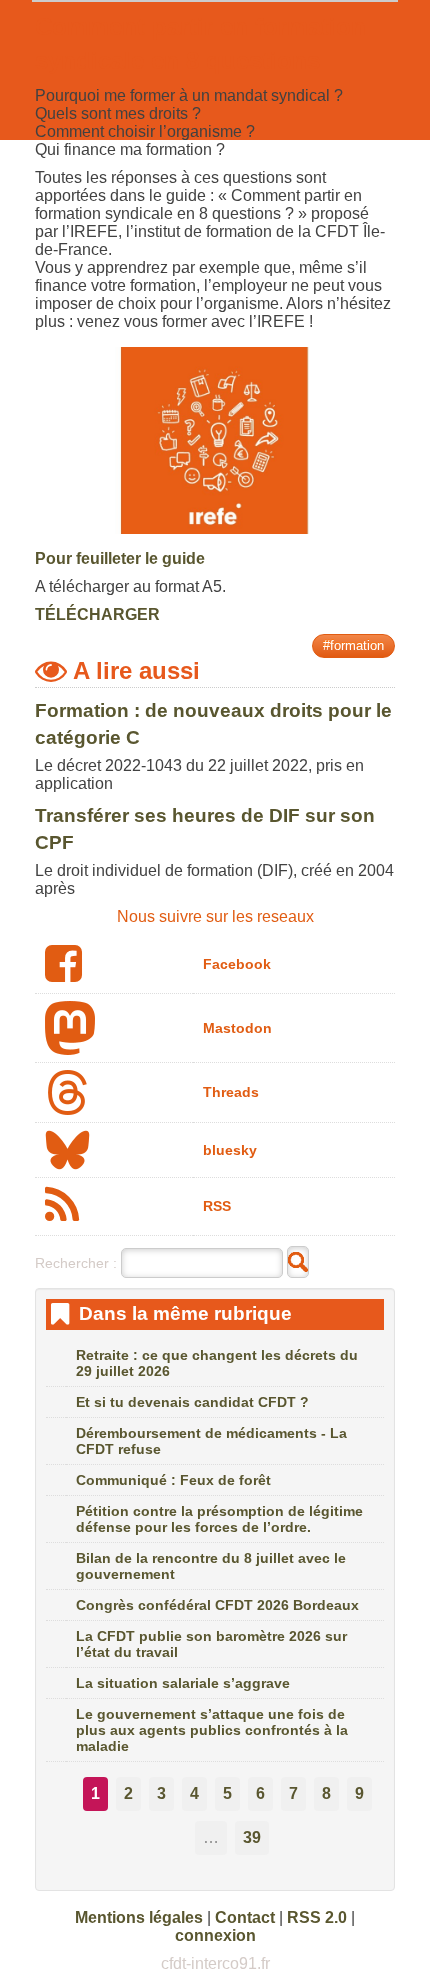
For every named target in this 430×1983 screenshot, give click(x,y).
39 (252, 1837)
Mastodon (237, 1028)
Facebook (237, 964)
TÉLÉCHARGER (97, 614)
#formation (353, 645)
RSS (217, 1206)
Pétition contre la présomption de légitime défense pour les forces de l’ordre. (219, 1519)
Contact (245, 1917)
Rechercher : (76, 1263)
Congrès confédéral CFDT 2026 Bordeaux (217, 1605)
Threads (231, 1092)
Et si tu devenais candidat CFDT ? (192, 1402)
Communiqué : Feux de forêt (173, 1480)
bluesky (230, 1150)
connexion (215, 1935)
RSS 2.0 (317, 1917)
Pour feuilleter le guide (120, 558)
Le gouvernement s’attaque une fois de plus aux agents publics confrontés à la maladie (212, 1730)
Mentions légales (139, 1917)
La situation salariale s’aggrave (183, 1683)
